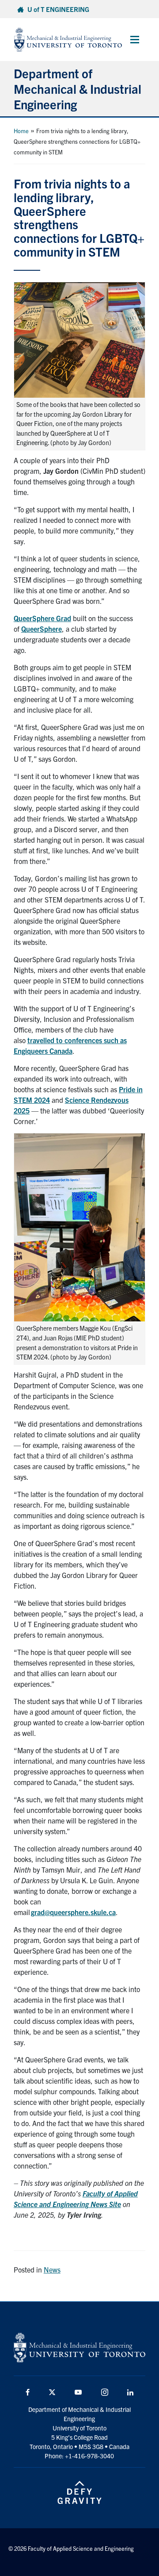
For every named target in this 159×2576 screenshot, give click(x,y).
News (52, 2269)
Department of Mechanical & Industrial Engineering (78, 88)
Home (21, 131)
